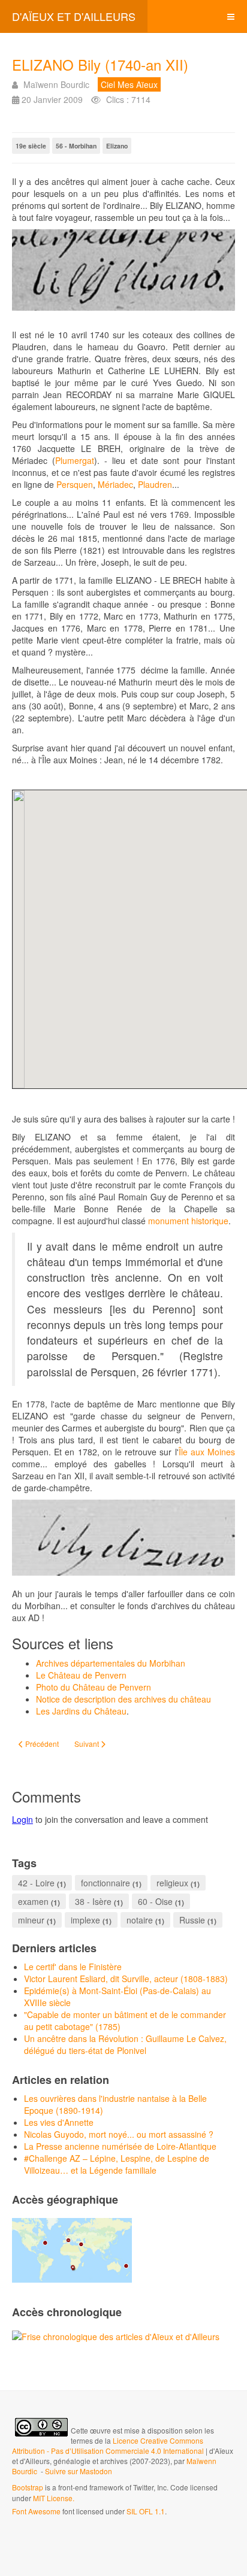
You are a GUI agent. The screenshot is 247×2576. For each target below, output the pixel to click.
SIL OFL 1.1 (146, 2511)
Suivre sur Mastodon (79, 2471)
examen (33, 1901)
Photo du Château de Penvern (94, 1687)
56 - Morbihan (76, 146)
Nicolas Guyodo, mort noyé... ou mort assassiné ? (119, 2134)
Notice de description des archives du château (123, 1699)
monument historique (188, 1221)
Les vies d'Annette (59, 2122)
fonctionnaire (106, 1883)
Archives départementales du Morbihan (111, 1663)
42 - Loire (36, 1883)
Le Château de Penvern (81, 1675)
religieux (172, 1883)
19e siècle (31, 146)
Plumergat (75, 460)
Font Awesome (36, 2511)
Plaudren (155, 484)
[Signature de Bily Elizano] (123, 270)
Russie (192, 1920)
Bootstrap (28, 2487)
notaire (140, 1920)
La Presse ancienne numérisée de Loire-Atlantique (120, 2146)
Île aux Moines (207, 1452)
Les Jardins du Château (81, 1711)
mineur (31, 1920)
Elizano (117, 146)
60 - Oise (155, 1901)
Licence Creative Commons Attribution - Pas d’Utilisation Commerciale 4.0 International (109, 2445)
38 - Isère (93, 1901)
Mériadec (115, 484)
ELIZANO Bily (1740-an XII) (100, 64)
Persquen (75, 484)
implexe (85, 1920)
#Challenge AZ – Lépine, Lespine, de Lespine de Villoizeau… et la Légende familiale (117, 2164)
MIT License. (54, 2498)
